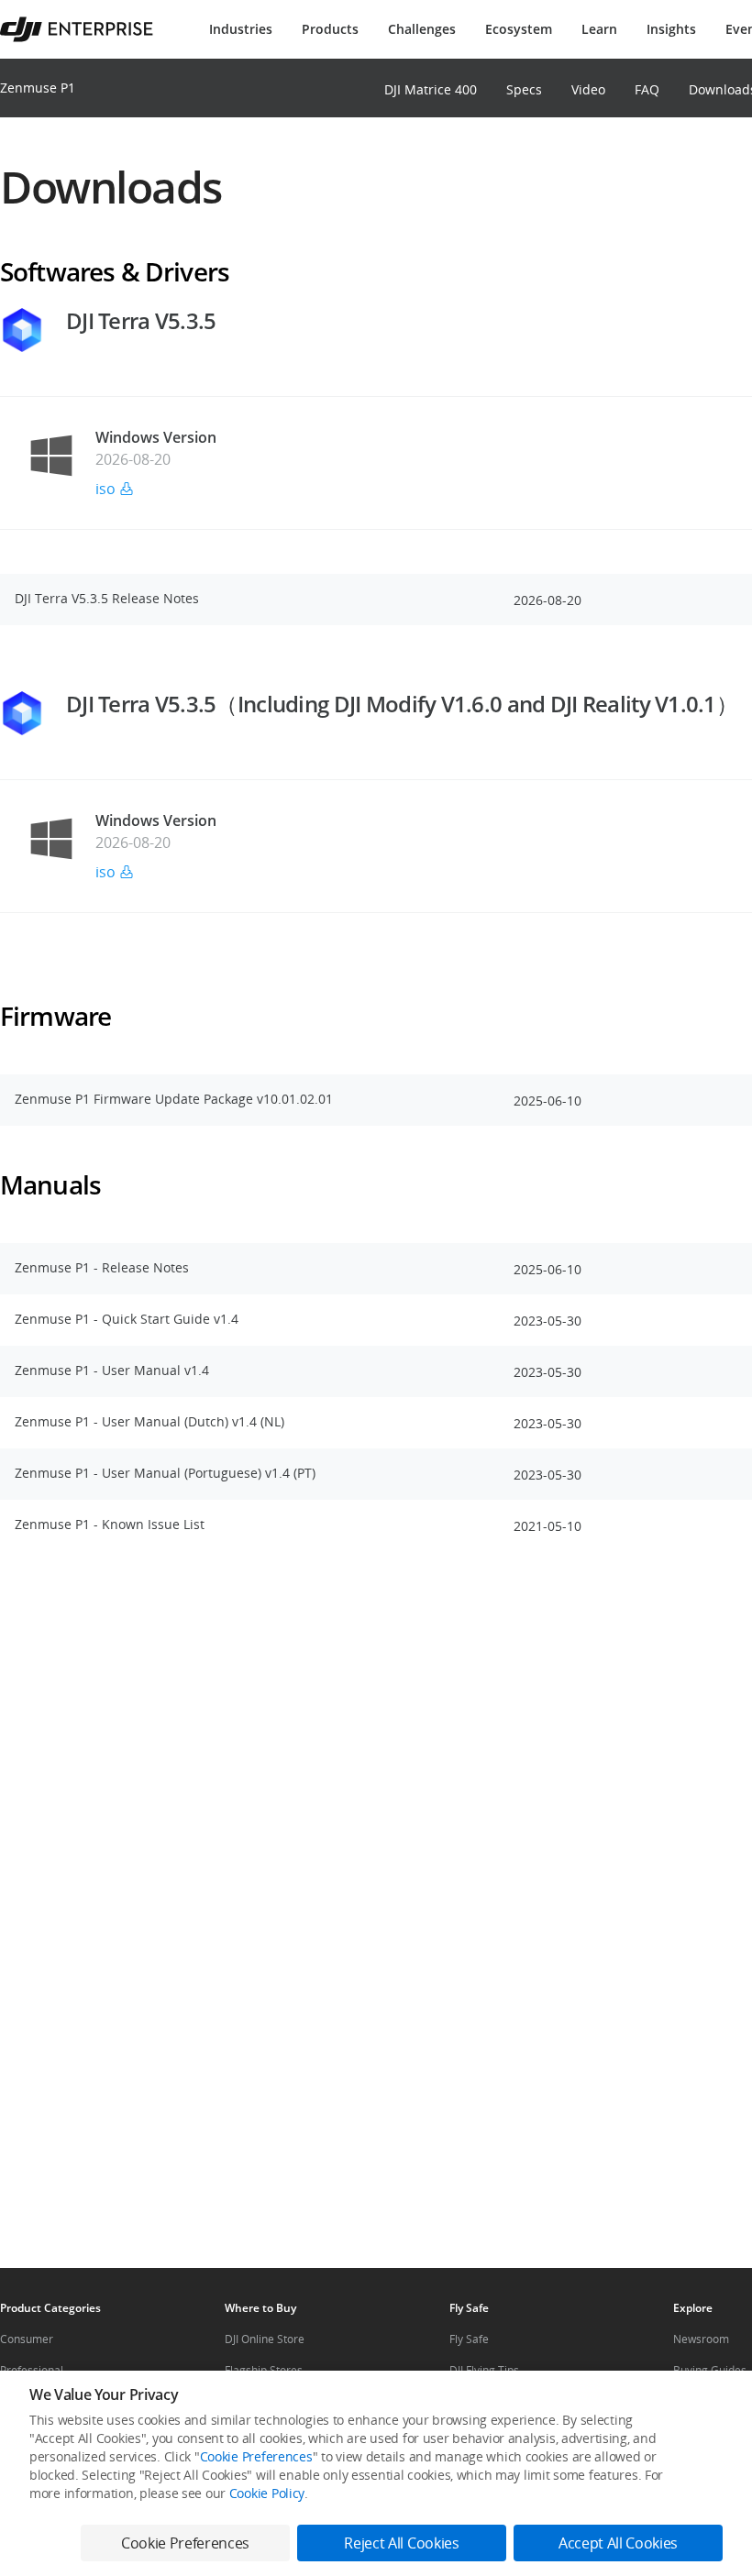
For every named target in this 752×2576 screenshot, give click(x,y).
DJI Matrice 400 (431, 89)
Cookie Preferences (256, 2456)
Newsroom (701, 2339)
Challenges (422, 29)
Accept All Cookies (618, 2543)
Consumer (27, 2339)
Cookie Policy (267, 2493)
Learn (599, 29)
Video (588, 89)
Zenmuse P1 (38, 88)
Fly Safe (469, 2339)
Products (330, 29)
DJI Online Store (265, 2339)
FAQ (647, 89)
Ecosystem (519, 29)
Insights (671, 29)
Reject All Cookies (401, 2543)
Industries (241, 29)
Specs (524, 89)
